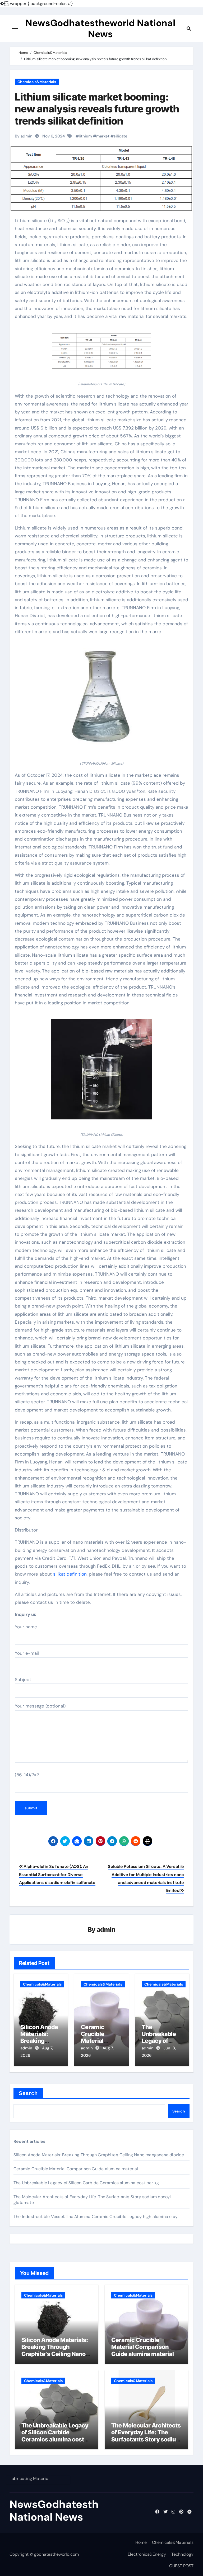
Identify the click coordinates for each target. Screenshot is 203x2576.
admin (106, 1929)
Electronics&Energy (147, 2554)
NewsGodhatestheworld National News (100, 28)
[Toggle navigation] (15, 28)
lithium (85, 136)
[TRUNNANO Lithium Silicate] (101, 701)
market (103, 136)
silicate (121, 136)
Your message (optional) (40, 1706)
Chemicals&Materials (37, 82)
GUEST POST (181, 2566)
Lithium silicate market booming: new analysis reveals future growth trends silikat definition (97, 109)
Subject (23, 1680)
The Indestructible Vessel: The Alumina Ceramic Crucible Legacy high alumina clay (96, 2217)
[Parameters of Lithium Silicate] (101, 354)
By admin (24, 136)
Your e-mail (27, 1653)
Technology (182, 2554)
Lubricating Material (29, 2479)
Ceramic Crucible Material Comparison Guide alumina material (76, 2169)
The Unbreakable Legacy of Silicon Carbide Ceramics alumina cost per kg (86, 2183)
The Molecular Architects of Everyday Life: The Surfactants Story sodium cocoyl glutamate (146, 2436)
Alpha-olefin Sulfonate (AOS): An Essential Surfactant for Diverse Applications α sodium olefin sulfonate (57, 1874)
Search (28, 2093)
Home (141, 2542)
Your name (26, 1627)
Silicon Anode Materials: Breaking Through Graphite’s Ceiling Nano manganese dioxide (99, 2155)
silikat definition (70, 1574)
